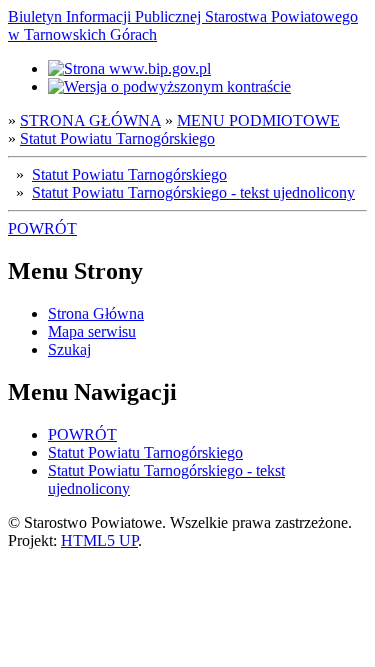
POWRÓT (42, 228)
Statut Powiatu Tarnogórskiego (117, 138)
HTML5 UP (99, 540)
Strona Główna (96, 313)
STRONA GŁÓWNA (90, 120)
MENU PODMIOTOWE (258, 120)
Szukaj (69, 349)
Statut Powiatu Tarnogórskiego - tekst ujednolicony (193, 192)
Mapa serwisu (92, 331)
